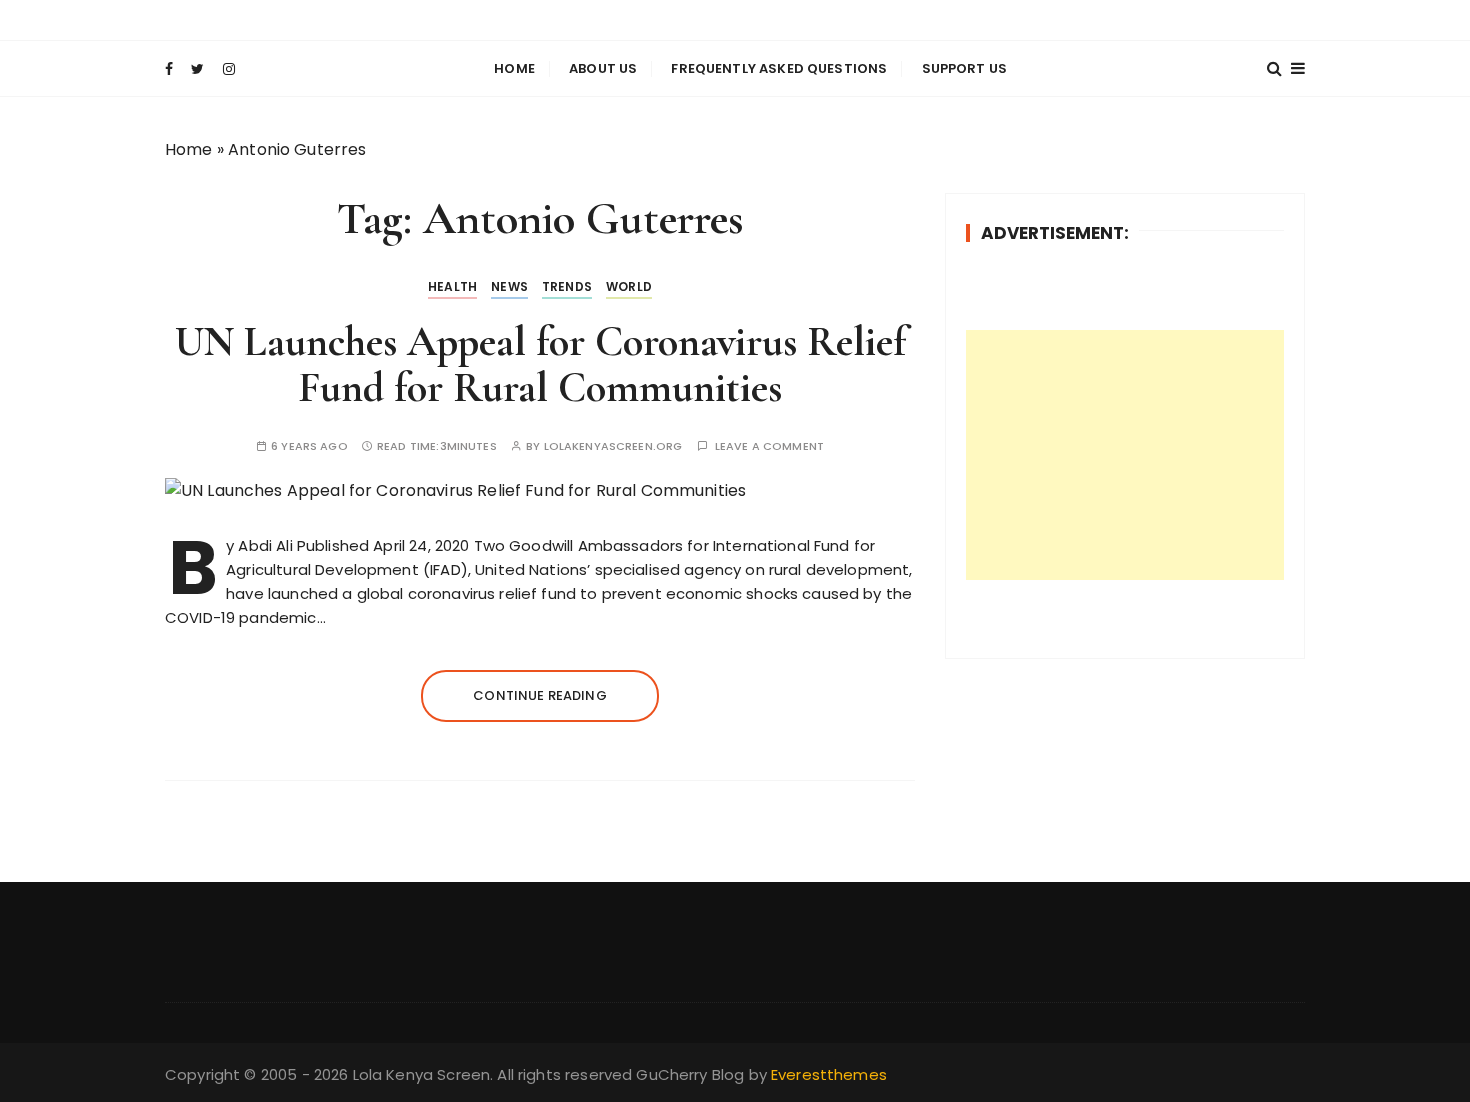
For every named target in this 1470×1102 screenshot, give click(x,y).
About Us (603, 68)
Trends (567, 286)
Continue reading (539, 695)
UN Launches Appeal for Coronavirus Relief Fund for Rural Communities (540, 364)
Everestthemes (829, 1074)
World (629, 286)
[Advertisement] (1125, 455)
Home (514, 68)
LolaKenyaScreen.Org (613, 446)
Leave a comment (769, 446)
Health (452, 286)
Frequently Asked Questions (779, 68)
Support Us (965, 68)
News (509, 286)
